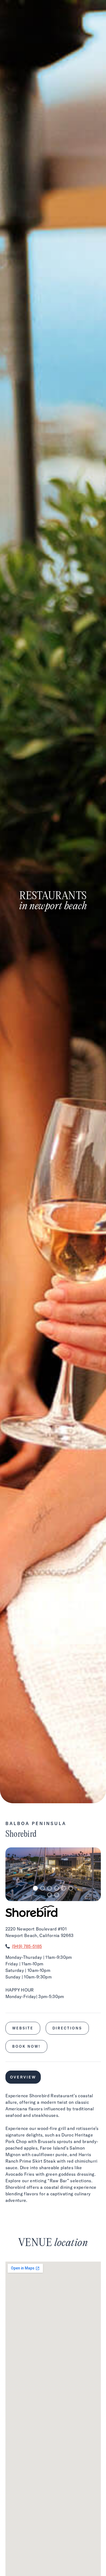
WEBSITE (23, 2028)
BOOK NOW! (26, 2046)
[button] (35, 1888)
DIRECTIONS (67, 2028)
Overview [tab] (23, 2077)
